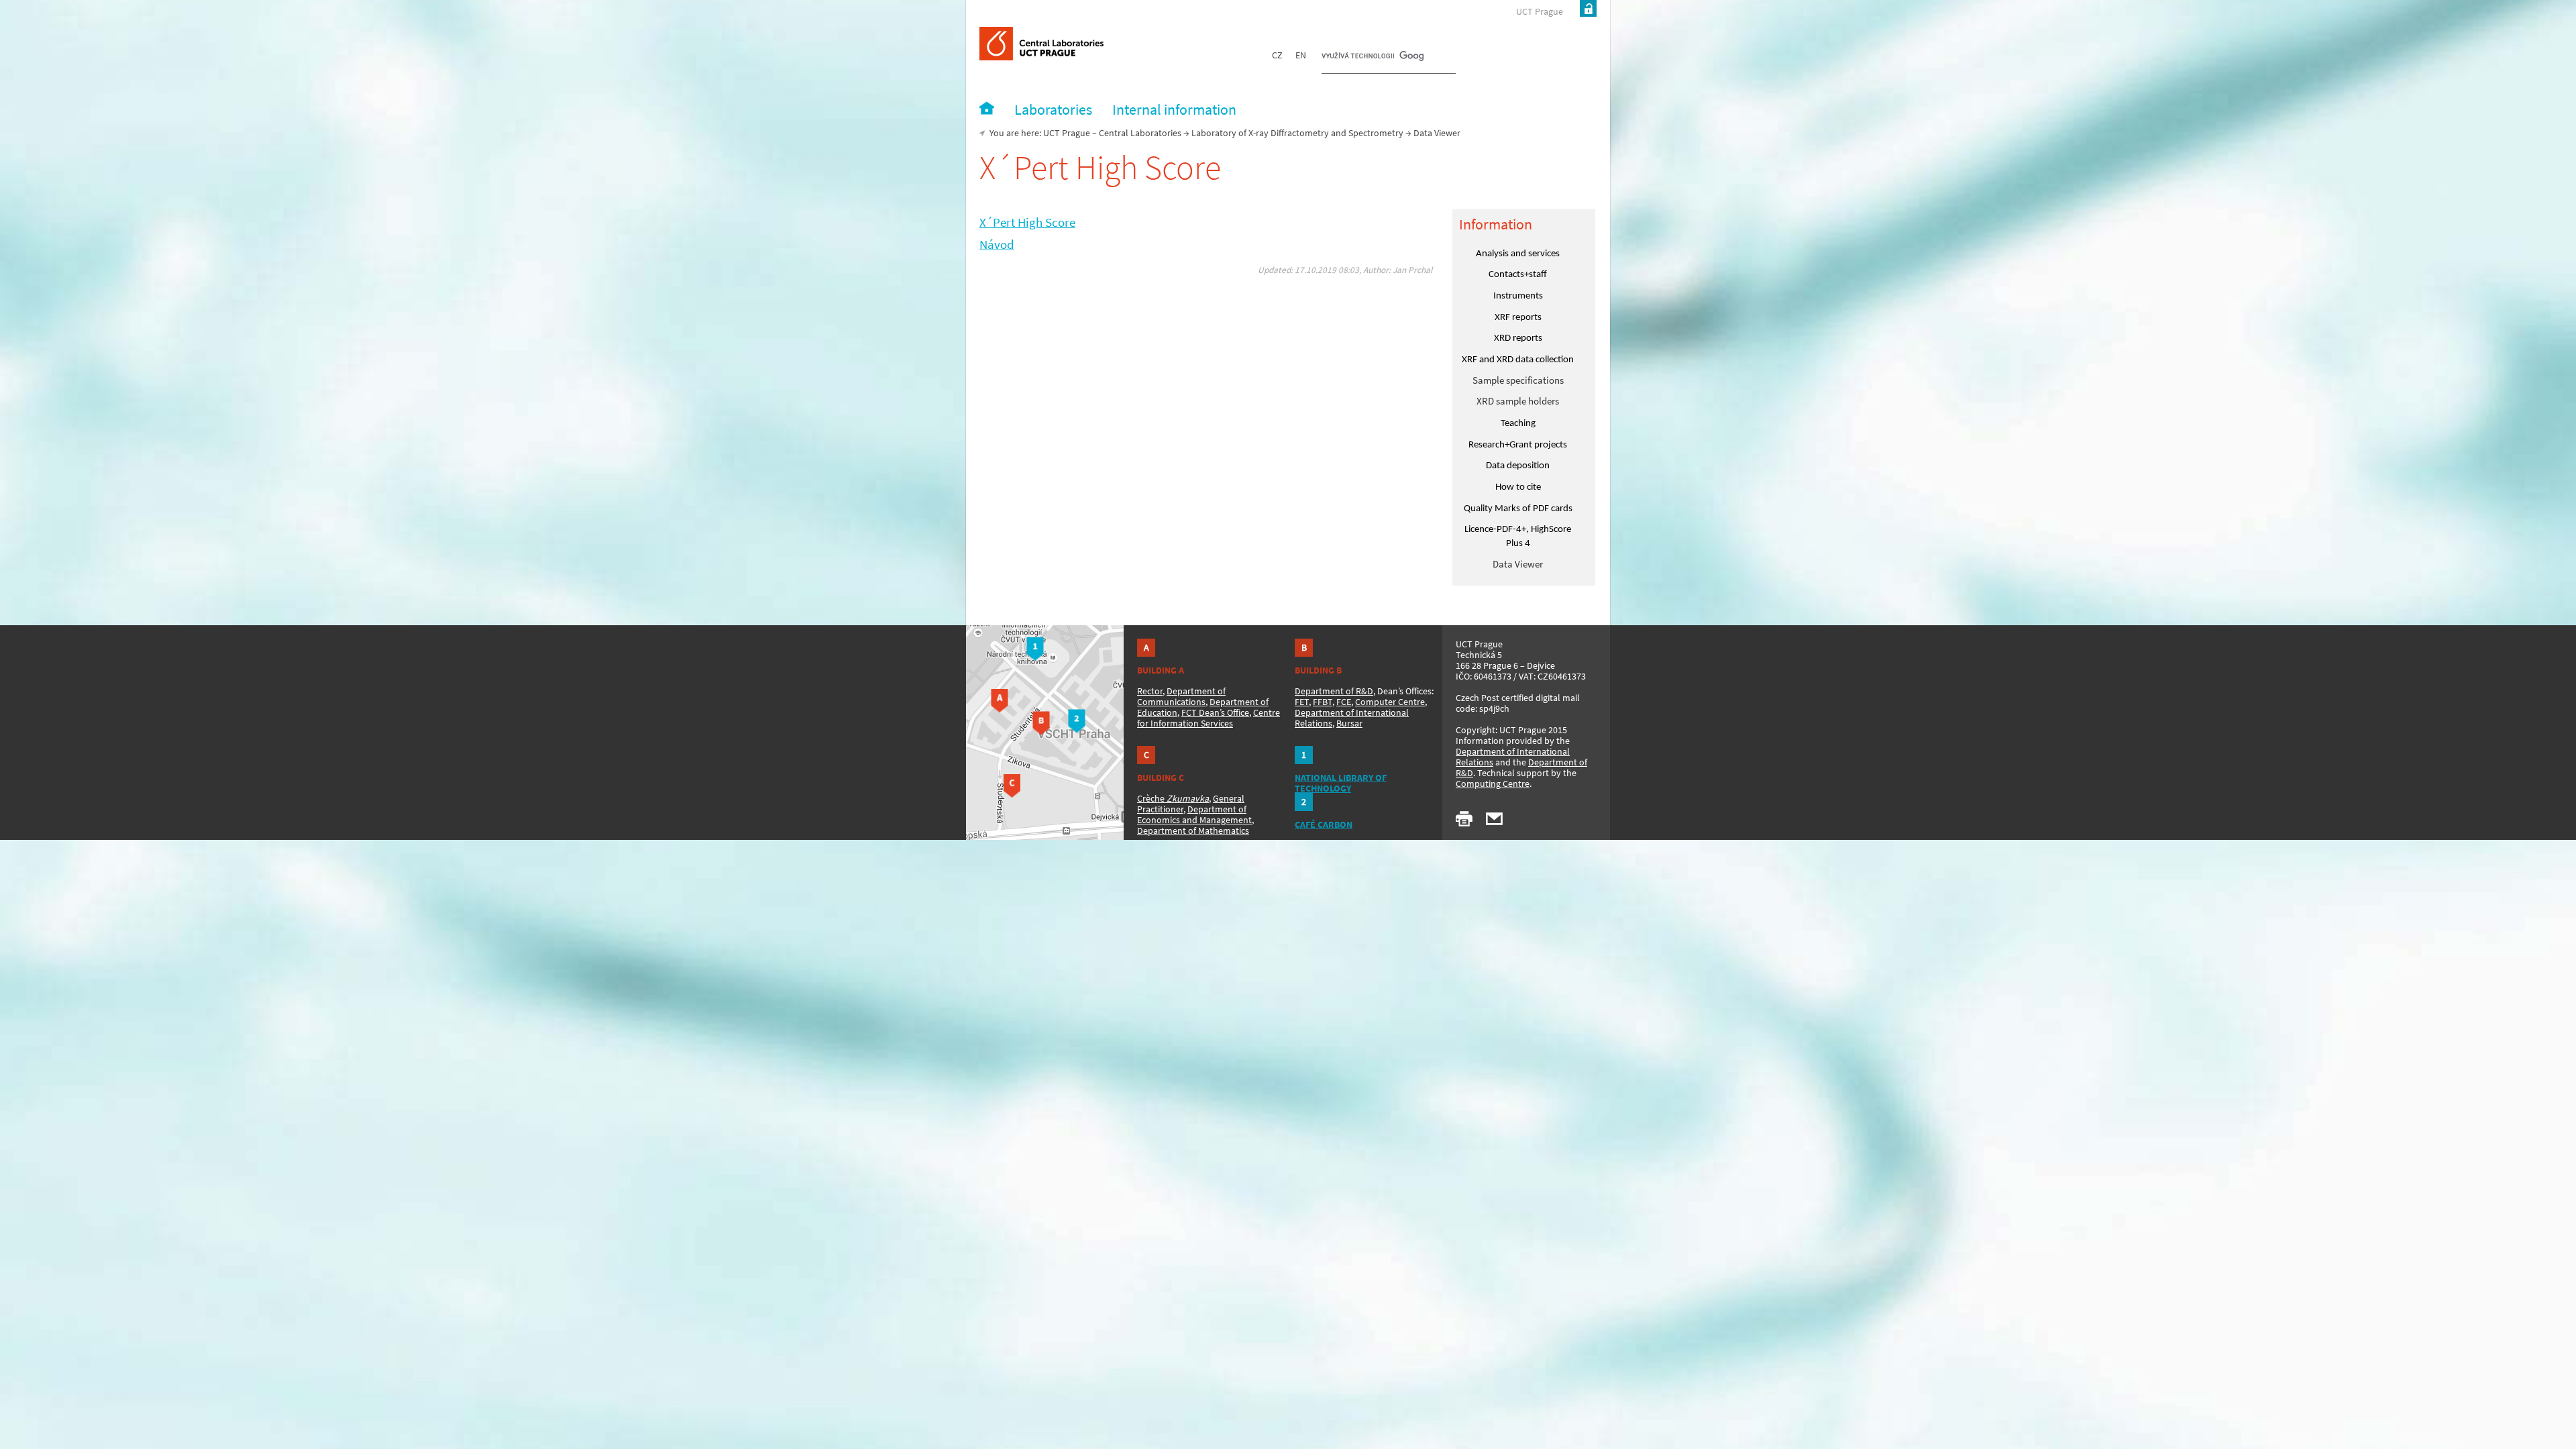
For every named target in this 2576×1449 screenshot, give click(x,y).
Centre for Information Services (1209, 718)
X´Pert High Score (1027, 222)
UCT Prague (1540, 11)
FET (1302, 702)
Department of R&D (1334, 691)
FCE (1344, 702)
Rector (1150, 691)
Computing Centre (1493, 784)
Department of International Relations (1513, 757)
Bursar (1349, 723)
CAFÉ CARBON (1324, 824)
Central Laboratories (1140, 133)
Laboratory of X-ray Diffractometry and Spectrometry (1297, 133)
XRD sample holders (1518, 401)
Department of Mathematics (1193, 830)
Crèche (1173, 798)
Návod (997, 245)
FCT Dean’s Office (1215, 712)
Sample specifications (1518, 380)
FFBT (1323, 702)
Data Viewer (1518, 564)
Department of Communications (1181, 696)
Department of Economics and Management (1194, 814)
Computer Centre (1390, 702)
